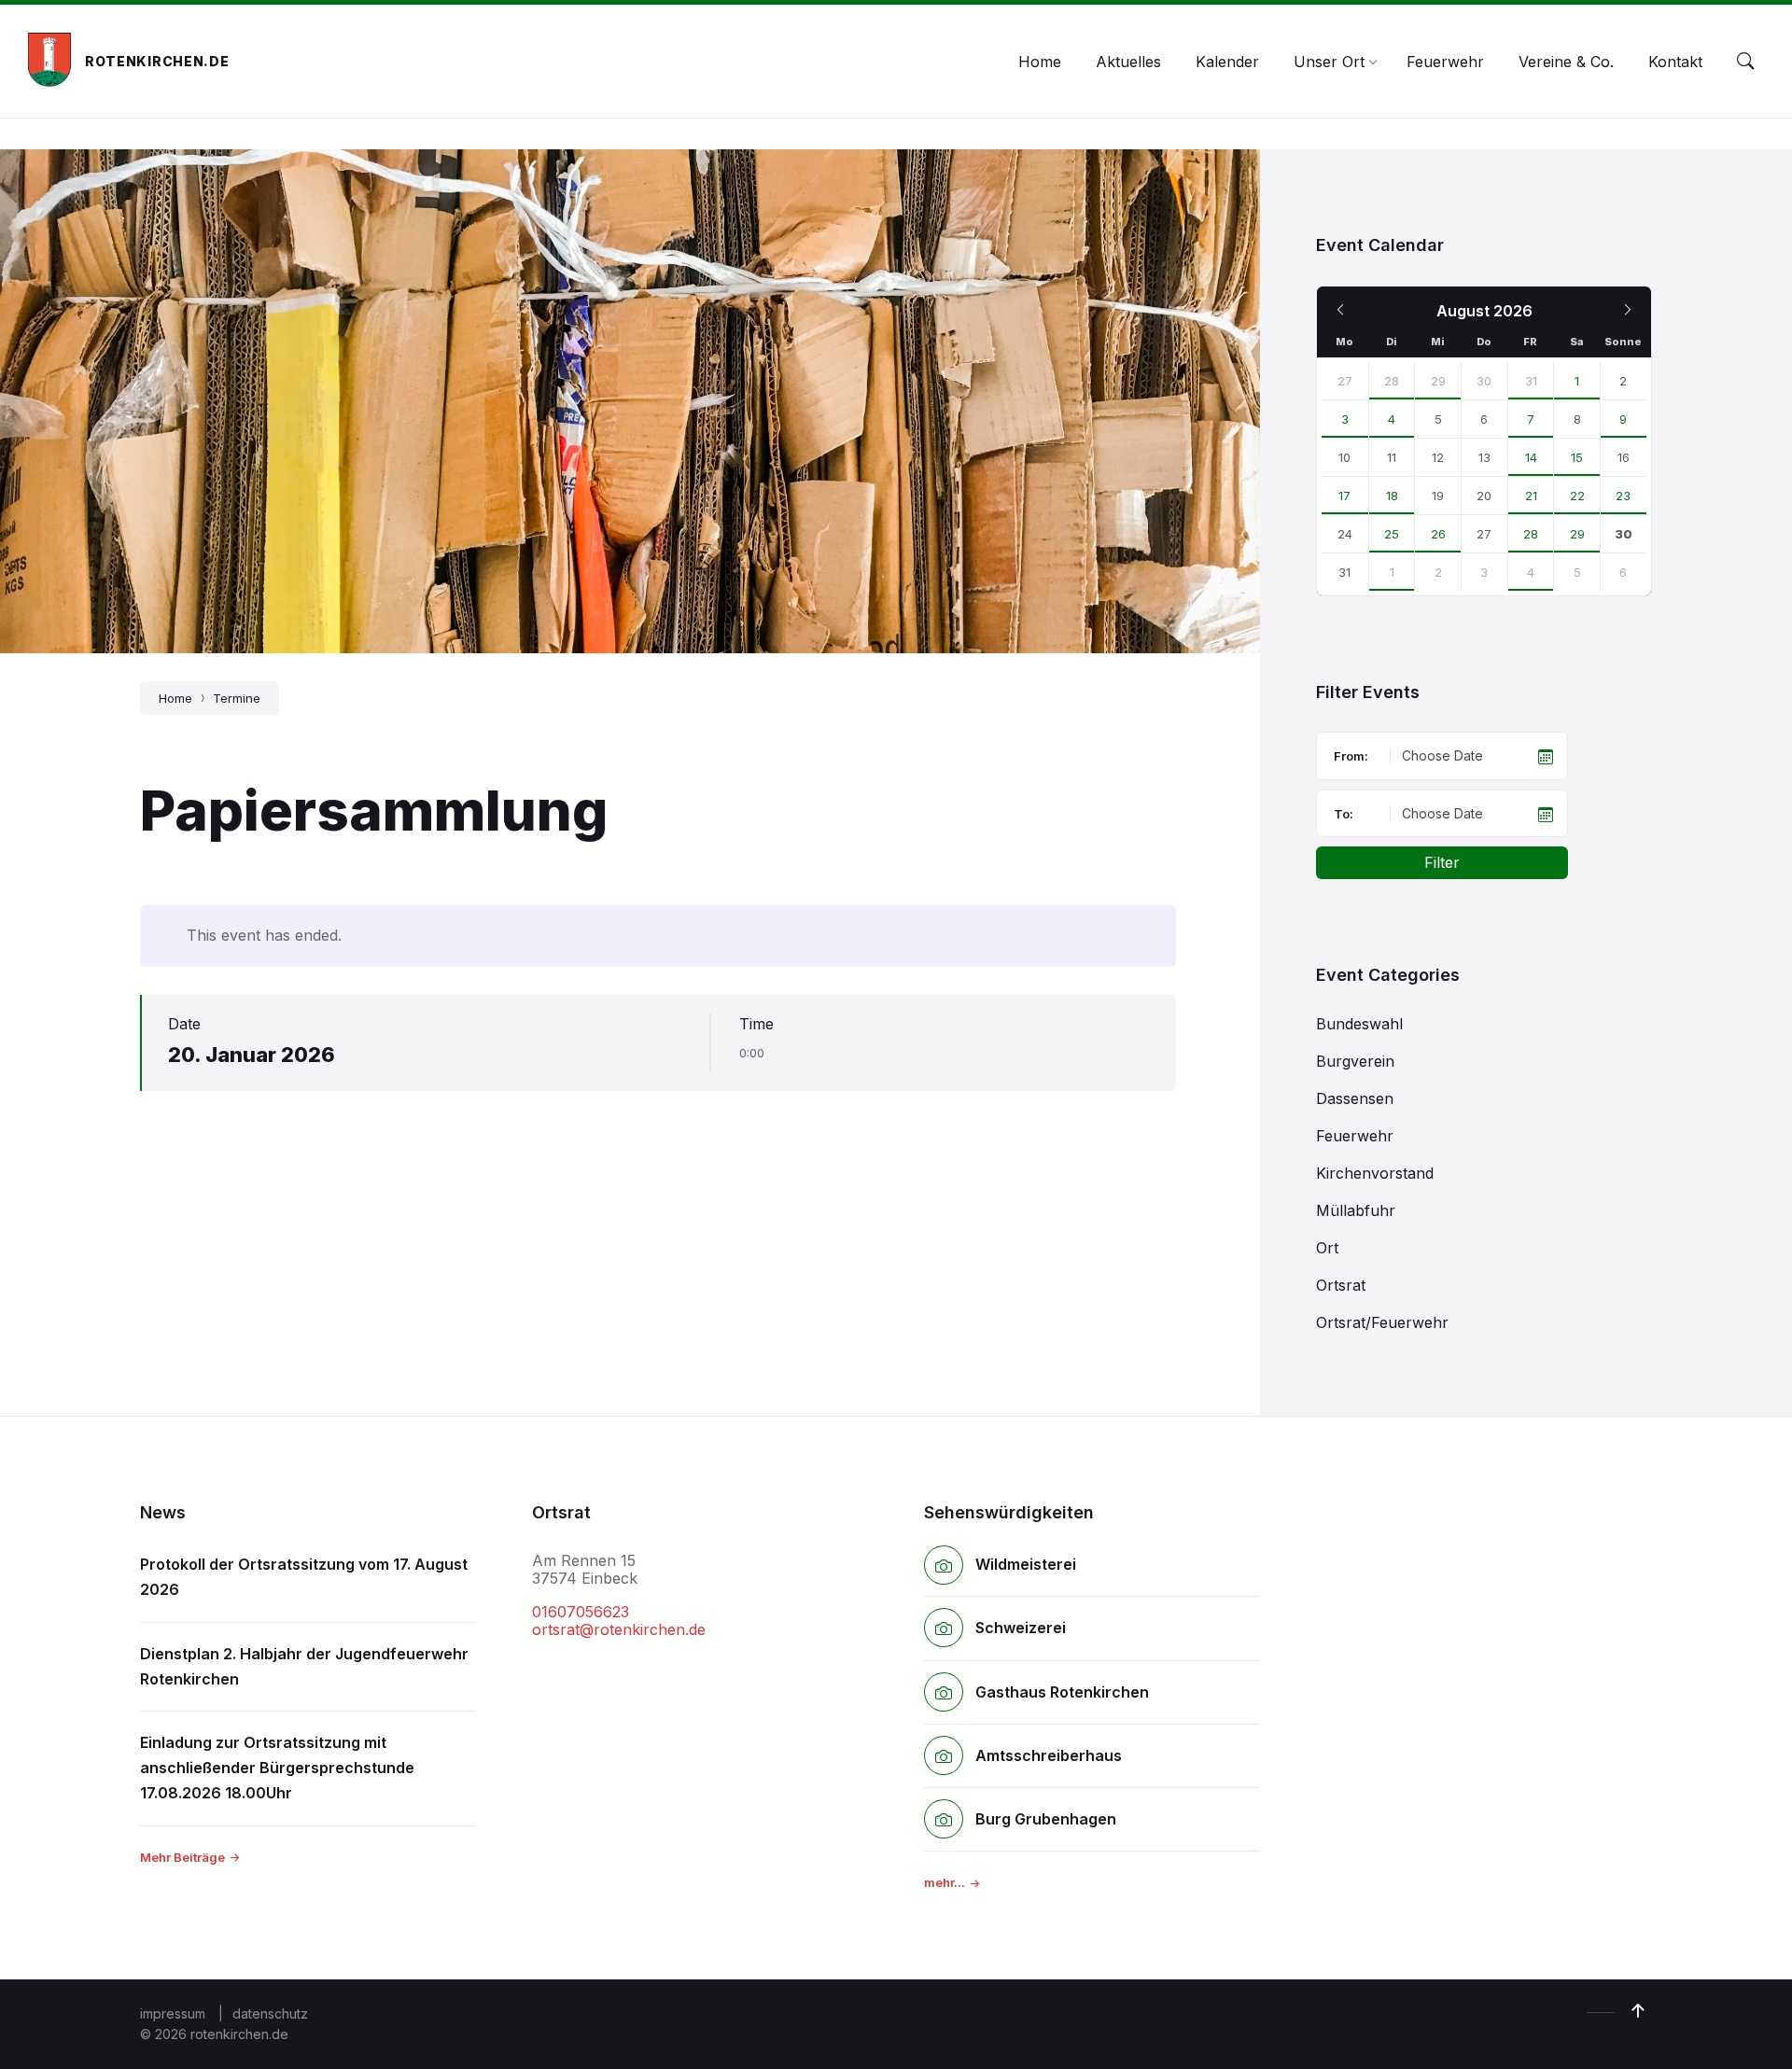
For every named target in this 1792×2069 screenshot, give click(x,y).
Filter (1442, 862)
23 (1623, 496)
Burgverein (1355, 1061)
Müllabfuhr (1356, 1210)
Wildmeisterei (1026, 1564)
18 (1392, 496)
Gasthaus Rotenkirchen (1062, 1692)
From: (1351, 756)
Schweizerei (1021, 1628)
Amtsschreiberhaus (1049, 1755)
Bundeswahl (1359, 1024)
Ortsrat (1341, 1285)
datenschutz (270, 2013)
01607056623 (581, 1612)
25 (1392, 534)
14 (1531, 457)
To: (1344, 814)
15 (1577, 457)
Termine (237, 698)
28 (1392, 381)
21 (1531, 496)
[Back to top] (1638, 2011)
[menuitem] (1040, 62)
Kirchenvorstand (1375, 1173)
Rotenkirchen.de (157, 61)
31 (1531, 381)
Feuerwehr (1355, 1136)
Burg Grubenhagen (1046, 1819)
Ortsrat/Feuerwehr (1382, 1322)
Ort (1327, 1248)
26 (1438, 534)
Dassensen (1355, 1098)
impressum (173, 2013)
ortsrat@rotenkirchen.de (619, 1629)
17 (1344, 496)
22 (1577, 496)
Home (175, 698)
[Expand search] (1745, 62)
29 (1438, 381)
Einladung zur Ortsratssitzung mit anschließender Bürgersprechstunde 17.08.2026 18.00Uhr (277, 1768)
